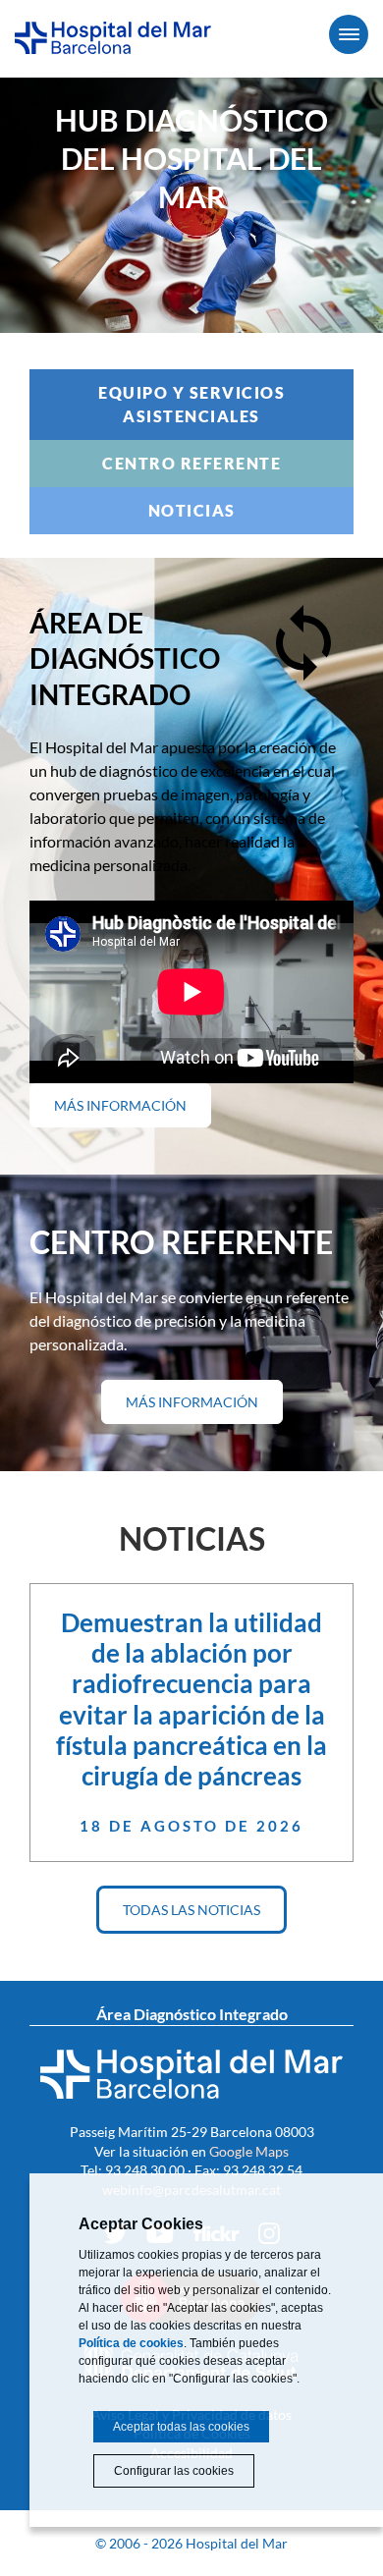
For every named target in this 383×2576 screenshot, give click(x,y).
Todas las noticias (191, 1910)
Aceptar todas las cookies (181, 2427)
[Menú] (349, 34)
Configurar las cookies (174, 2471)
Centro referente (191, 463)
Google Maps (249, 2151)
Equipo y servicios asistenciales (191, 404)
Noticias (192, 510)
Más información (133, 1112)
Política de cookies (131, 2343)
